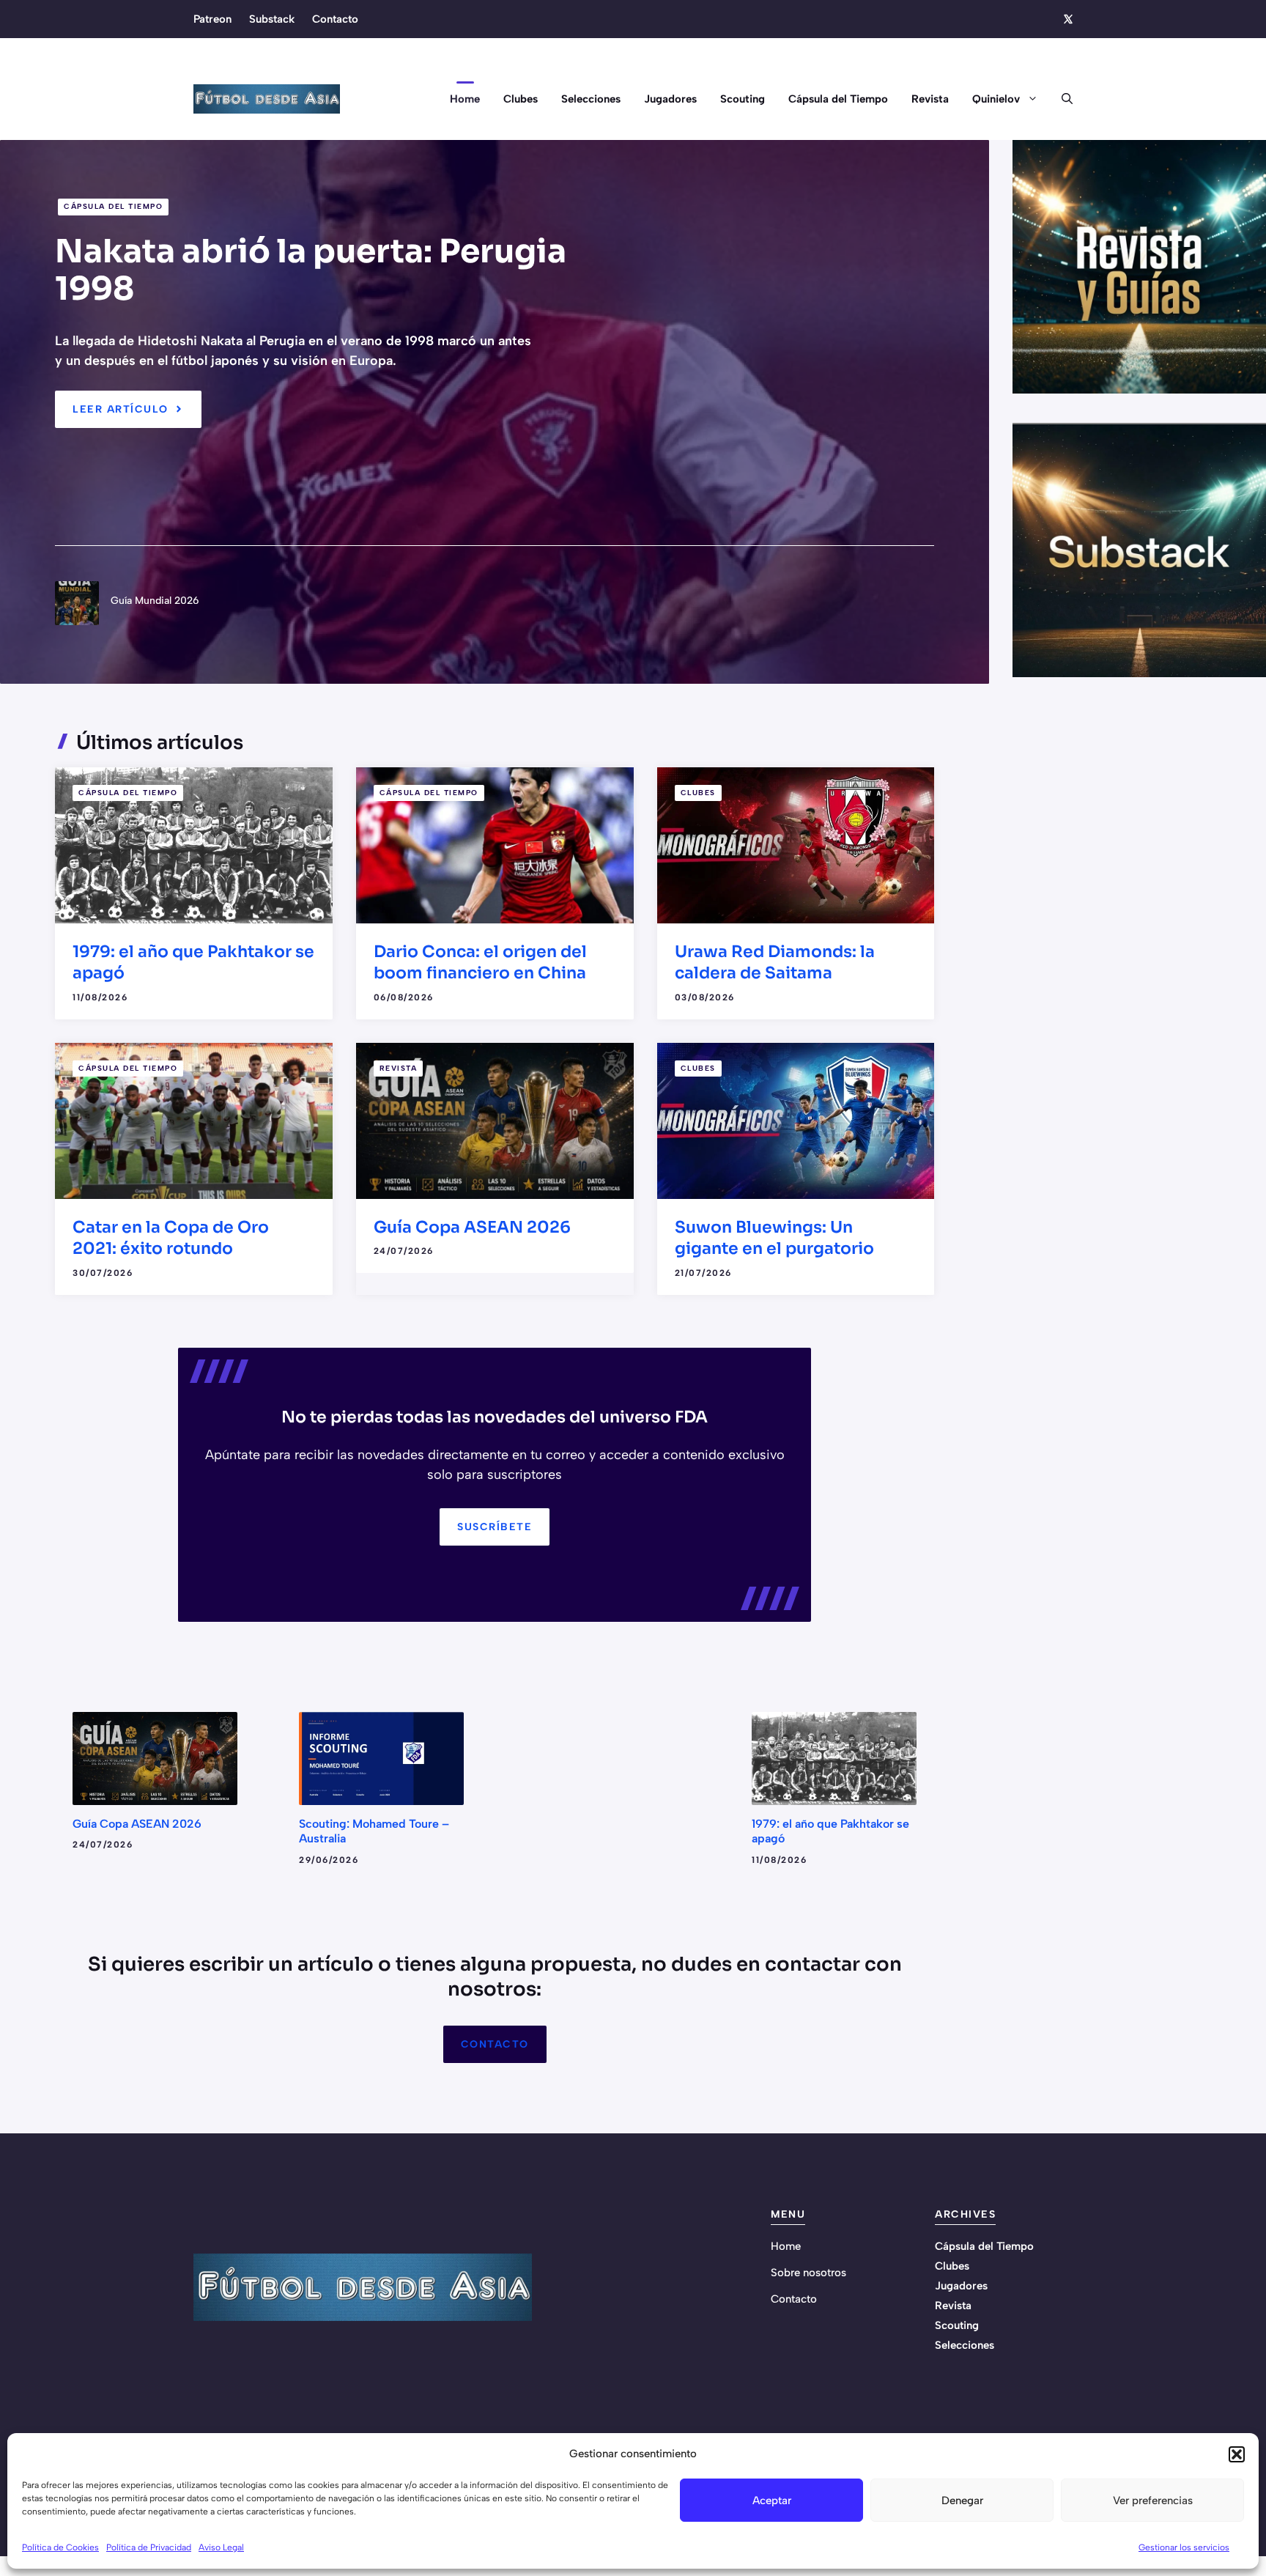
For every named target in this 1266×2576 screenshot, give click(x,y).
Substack (272, 19)
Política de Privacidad (149, 2547)
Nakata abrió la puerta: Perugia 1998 (311, 270)
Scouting (743, 99)
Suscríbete (495, 1527)
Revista (930, 99)
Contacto (335, 19)
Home (465, 99)
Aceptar (772, 2501)
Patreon (212, 19)
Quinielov (996, 99)
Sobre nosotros (808, 2273)
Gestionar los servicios (1184, 2547)
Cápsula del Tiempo (838, 99)
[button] (1237, 2454)
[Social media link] (1067, 19)
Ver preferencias (1153, 2501)
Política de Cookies (60, 2547)
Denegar (962, 2501)
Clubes (521, 99)
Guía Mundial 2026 (155, 601)
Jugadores (670, 99)
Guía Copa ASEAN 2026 (472, 1227)
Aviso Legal (221, 2547)
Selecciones (591, 99)
